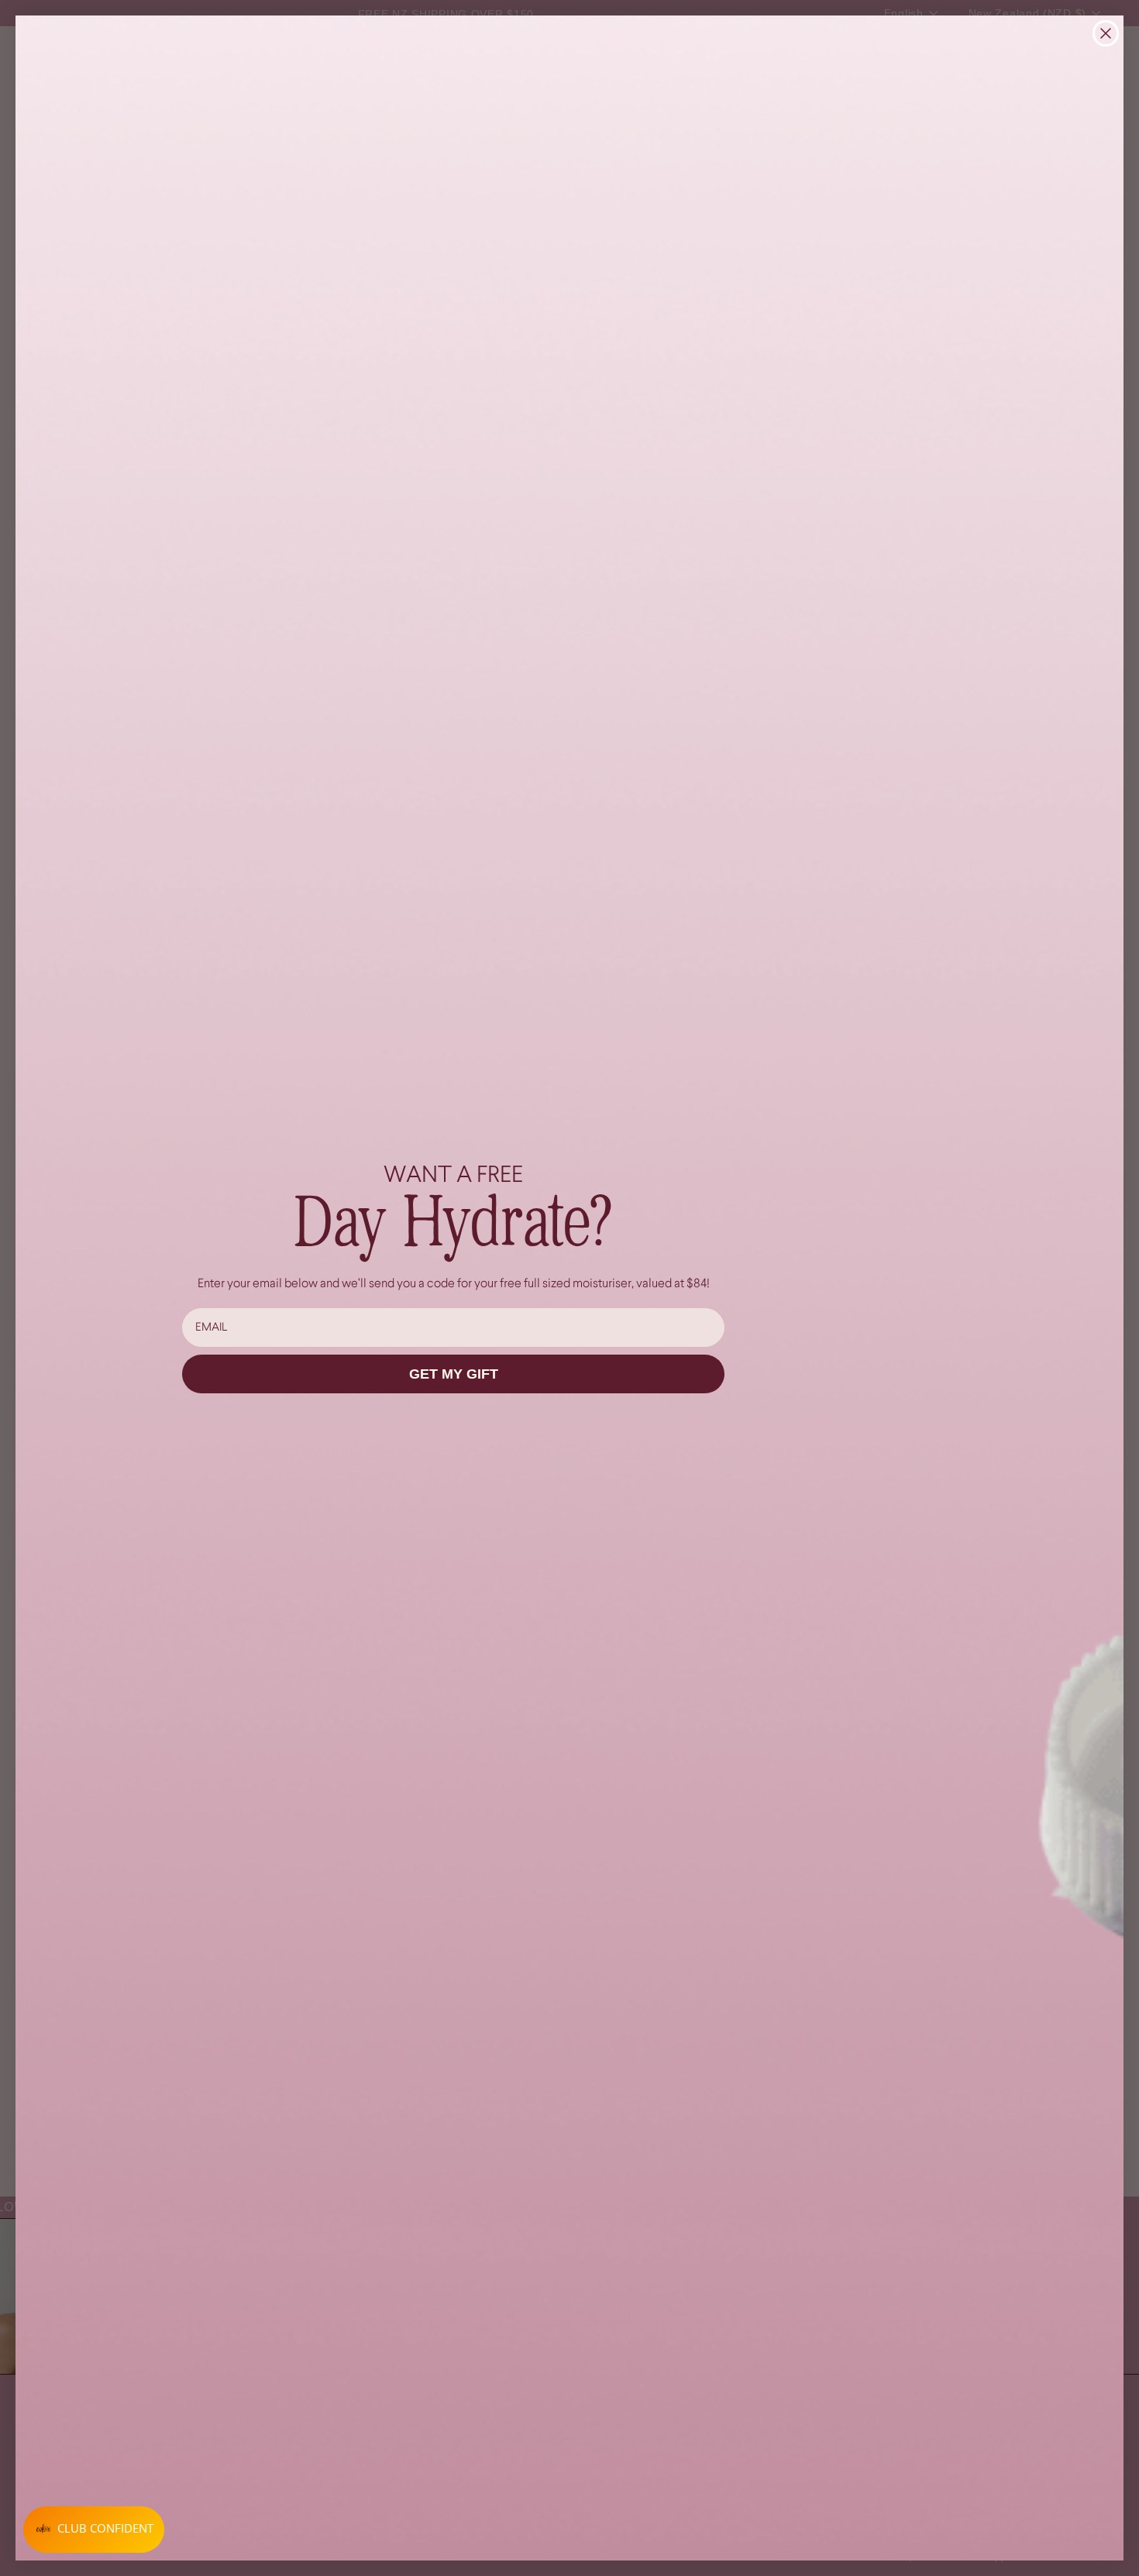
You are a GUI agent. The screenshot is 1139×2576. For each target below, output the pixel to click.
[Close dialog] (1106, 33)
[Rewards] (94, 2530)
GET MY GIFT (454, 1374)
